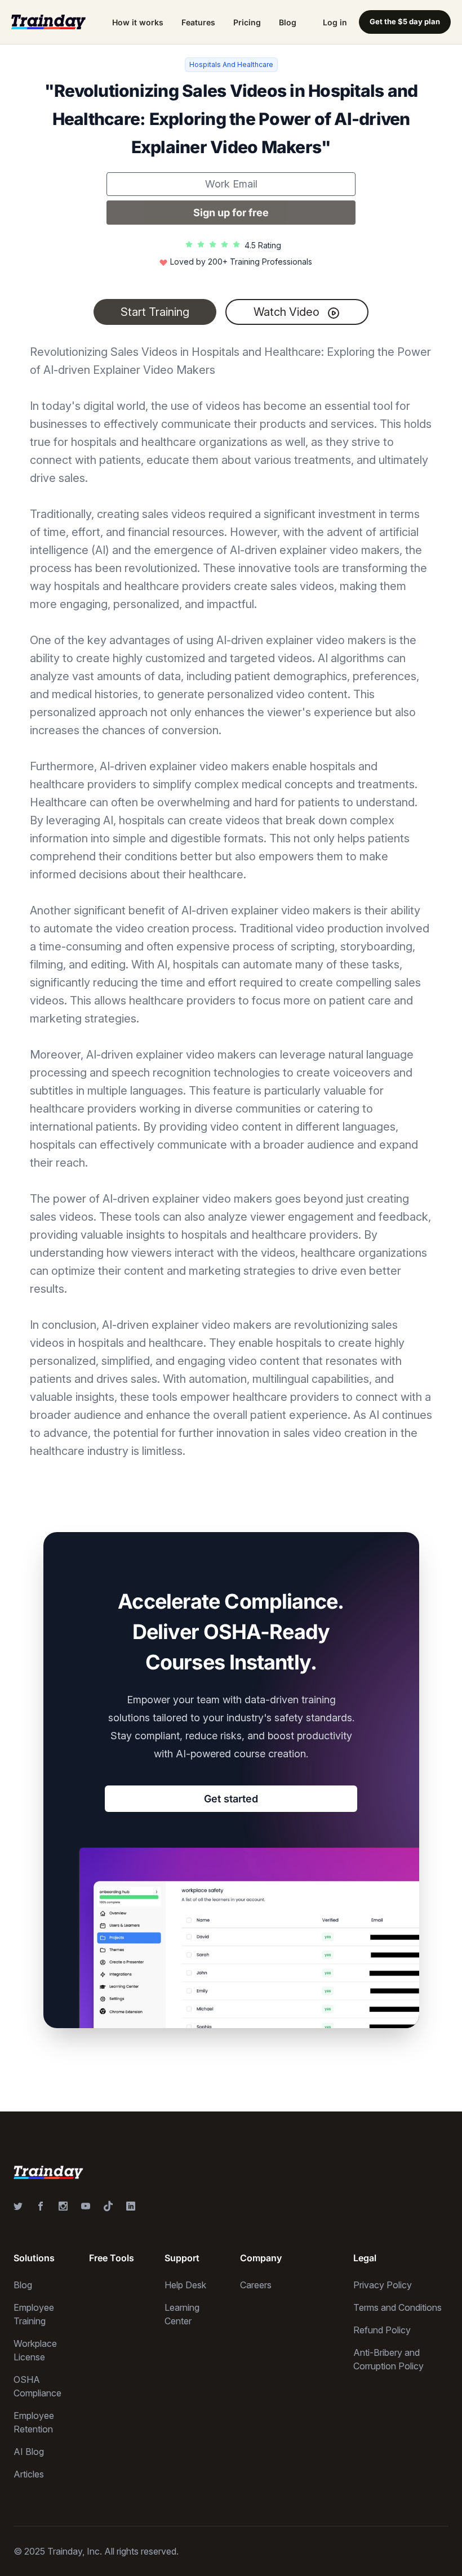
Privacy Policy (383, 2285)
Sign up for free (231, 213)
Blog (288, 22)
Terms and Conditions (397, 2307)
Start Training (155, 312)
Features (198, 22)
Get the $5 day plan (405, 21)
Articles (29, 2474)
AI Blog (29, 2452)
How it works (138, 22)
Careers (256, 2285)
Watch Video (288, 312)
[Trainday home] (48, 22)
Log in (335, 22)
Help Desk (185, 2285)
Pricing (247, 22)
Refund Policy (382, 2330)
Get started (231, 1799)
